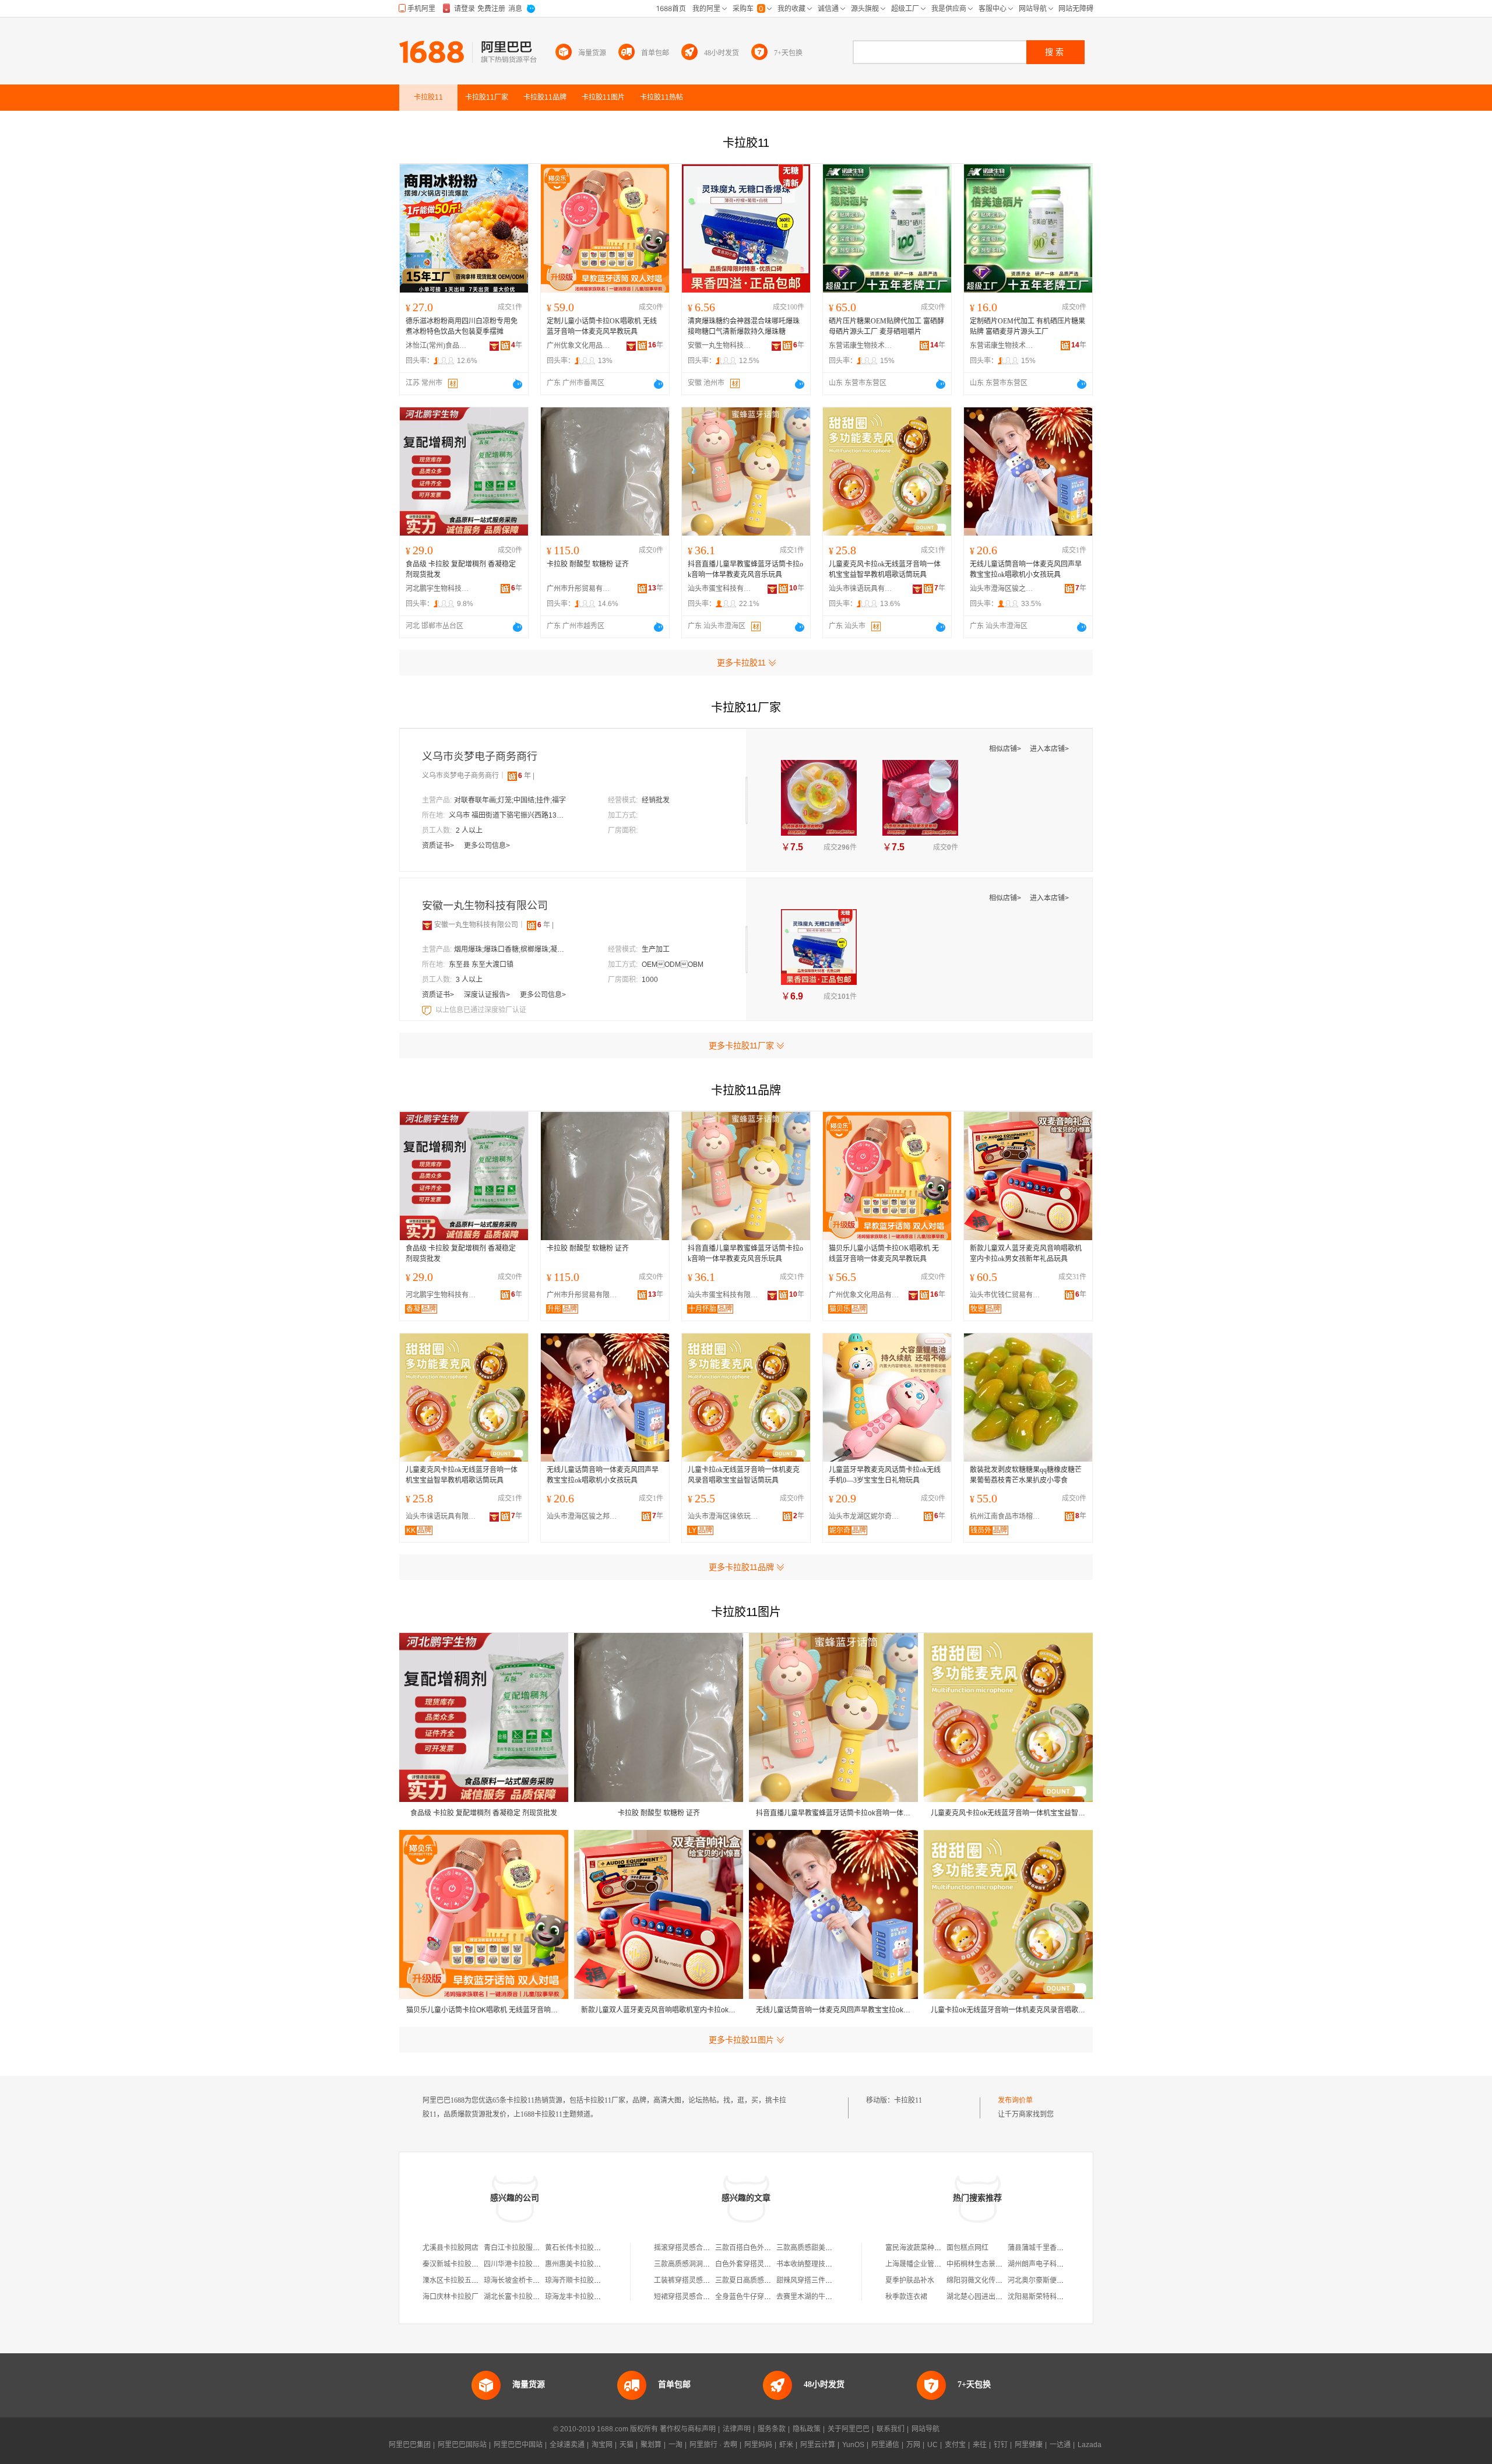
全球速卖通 (567, 2445)
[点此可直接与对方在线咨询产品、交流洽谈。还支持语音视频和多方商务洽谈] (518, 384)
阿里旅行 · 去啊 (713, 2445)
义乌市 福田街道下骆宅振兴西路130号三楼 (507, 815)
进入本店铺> (1049, 749)
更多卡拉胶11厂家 (741, 1046)
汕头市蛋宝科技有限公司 (720, 589)
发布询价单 (1015, 2100)
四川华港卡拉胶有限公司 (522, 2264)
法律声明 (737, 2429)
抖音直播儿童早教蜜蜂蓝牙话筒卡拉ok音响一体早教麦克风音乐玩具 (745, 569)
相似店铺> (1006, 749)
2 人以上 (469, 830)
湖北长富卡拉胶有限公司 (522, 2297)
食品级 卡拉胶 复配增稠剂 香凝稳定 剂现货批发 (461, 569)
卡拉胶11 (908, 2100)
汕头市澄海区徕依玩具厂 (726, 1516)
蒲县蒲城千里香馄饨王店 (1046, 2248)
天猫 (627, 2445)
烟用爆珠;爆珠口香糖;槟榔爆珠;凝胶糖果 (512, 949)
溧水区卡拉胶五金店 (454, 2280)
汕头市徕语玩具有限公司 (861, 589)
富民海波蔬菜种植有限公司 (927, 2248)
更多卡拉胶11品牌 (741, 1567)
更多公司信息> (487, 846)
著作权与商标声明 (688, 2429)
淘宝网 (602, 2445)
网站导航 (926, 2429)
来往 (980, 2445)
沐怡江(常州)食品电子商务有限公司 (438, 346)
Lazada (1090, 2445)
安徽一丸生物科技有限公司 (720, 346)
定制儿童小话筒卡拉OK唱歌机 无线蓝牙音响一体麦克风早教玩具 (602, 326)
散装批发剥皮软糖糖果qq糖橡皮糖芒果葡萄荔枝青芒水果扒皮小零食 (1026, 1475)
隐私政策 (807, 2429)
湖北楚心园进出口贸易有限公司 (995, 2297)
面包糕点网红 (967, 2248)
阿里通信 (885, 2445)
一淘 (675, 2445)
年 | (526, 776)
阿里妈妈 (758, 2445)
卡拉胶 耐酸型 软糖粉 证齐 (588, 564)
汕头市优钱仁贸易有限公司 (1008, 1295)
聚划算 (651, 2445)
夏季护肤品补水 (910, 2280)
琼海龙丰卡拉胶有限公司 (583, 2297)
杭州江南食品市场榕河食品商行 (1008, 1516)
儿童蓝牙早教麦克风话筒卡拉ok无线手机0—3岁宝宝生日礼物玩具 (885, 1475)
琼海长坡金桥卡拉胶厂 (519, 2280)
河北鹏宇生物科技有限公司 (438, 589)
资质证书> (439, 846)
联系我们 (891, 2429)
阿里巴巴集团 (410, 2445)
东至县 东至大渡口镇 (481, 965)
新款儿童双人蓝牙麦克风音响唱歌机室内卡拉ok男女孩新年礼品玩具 (1026, 1254)
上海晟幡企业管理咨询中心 (927, 2264)
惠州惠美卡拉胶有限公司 (583, 2264)
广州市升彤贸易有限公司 (579, 589)
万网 (913, 2445)
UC (932, 2445)
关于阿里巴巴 (849, 2429)
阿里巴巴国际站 (462, 2445)
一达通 (1060, 2445)
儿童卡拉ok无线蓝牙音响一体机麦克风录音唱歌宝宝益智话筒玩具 (744, 1475)
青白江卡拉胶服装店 (515, 2248)
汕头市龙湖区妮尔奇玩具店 (867, 1516)
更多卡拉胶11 (741, 663)
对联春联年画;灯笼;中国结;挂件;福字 (510, 800)
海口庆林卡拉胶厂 (451, 2297)
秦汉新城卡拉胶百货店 (458, 2264)
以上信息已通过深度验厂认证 (481, 1010)
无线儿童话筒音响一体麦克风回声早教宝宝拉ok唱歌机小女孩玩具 (1026, 569)
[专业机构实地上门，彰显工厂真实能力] (428, 1010)
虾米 (786, 2445)
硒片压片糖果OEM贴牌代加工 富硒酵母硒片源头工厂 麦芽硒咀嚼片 (886, 326)
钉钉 (1001, 2445)
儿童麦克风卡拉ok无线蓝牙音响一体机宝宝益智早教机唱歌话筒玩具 (885, 569)
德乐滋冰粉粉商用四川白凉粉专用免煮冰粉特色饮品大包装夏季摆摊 (462, 326)
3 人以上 (469, 980)
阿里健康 (1029, 2445)
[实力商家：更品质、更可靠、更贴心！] (427, 925)
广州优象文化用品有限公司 (579, 346)
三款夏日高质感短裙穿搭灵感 (761, 2280)
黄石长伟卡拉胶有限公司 (583, 2248)
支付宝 (955, 2445)
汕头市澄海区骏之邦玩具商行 (1002, 589)
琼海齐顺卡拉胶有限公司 (583, 2280)
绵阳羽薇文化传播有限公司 (988, 2280)
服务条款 (772, 2429)
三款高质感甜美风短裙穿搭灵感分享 (832, 2248)
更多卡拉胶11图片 (741, 2040)
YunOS (853, 2445)
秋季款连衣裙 (906, 2297)
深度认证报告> (488, 995)
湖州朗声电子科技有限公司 (1050, 2264)
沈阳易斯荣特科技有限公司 (1050, 2297)
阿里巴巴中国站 (518, 2445)
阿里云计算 (818, 2445)
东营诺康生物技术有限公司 (861, 346)
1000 (650, 980)
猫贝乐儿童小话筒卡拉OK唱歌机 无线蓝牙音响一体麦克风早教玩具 (884, 1254)
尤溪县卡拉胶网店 (451, 2248)
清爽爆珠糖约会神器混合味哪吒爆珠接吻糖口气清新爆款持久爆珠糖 (744, 326)
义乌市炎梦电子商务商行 (480, 756)
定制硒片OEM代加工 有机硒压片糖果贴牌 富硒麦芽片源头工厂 (1027, 326)
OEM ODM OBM (673, 965)
